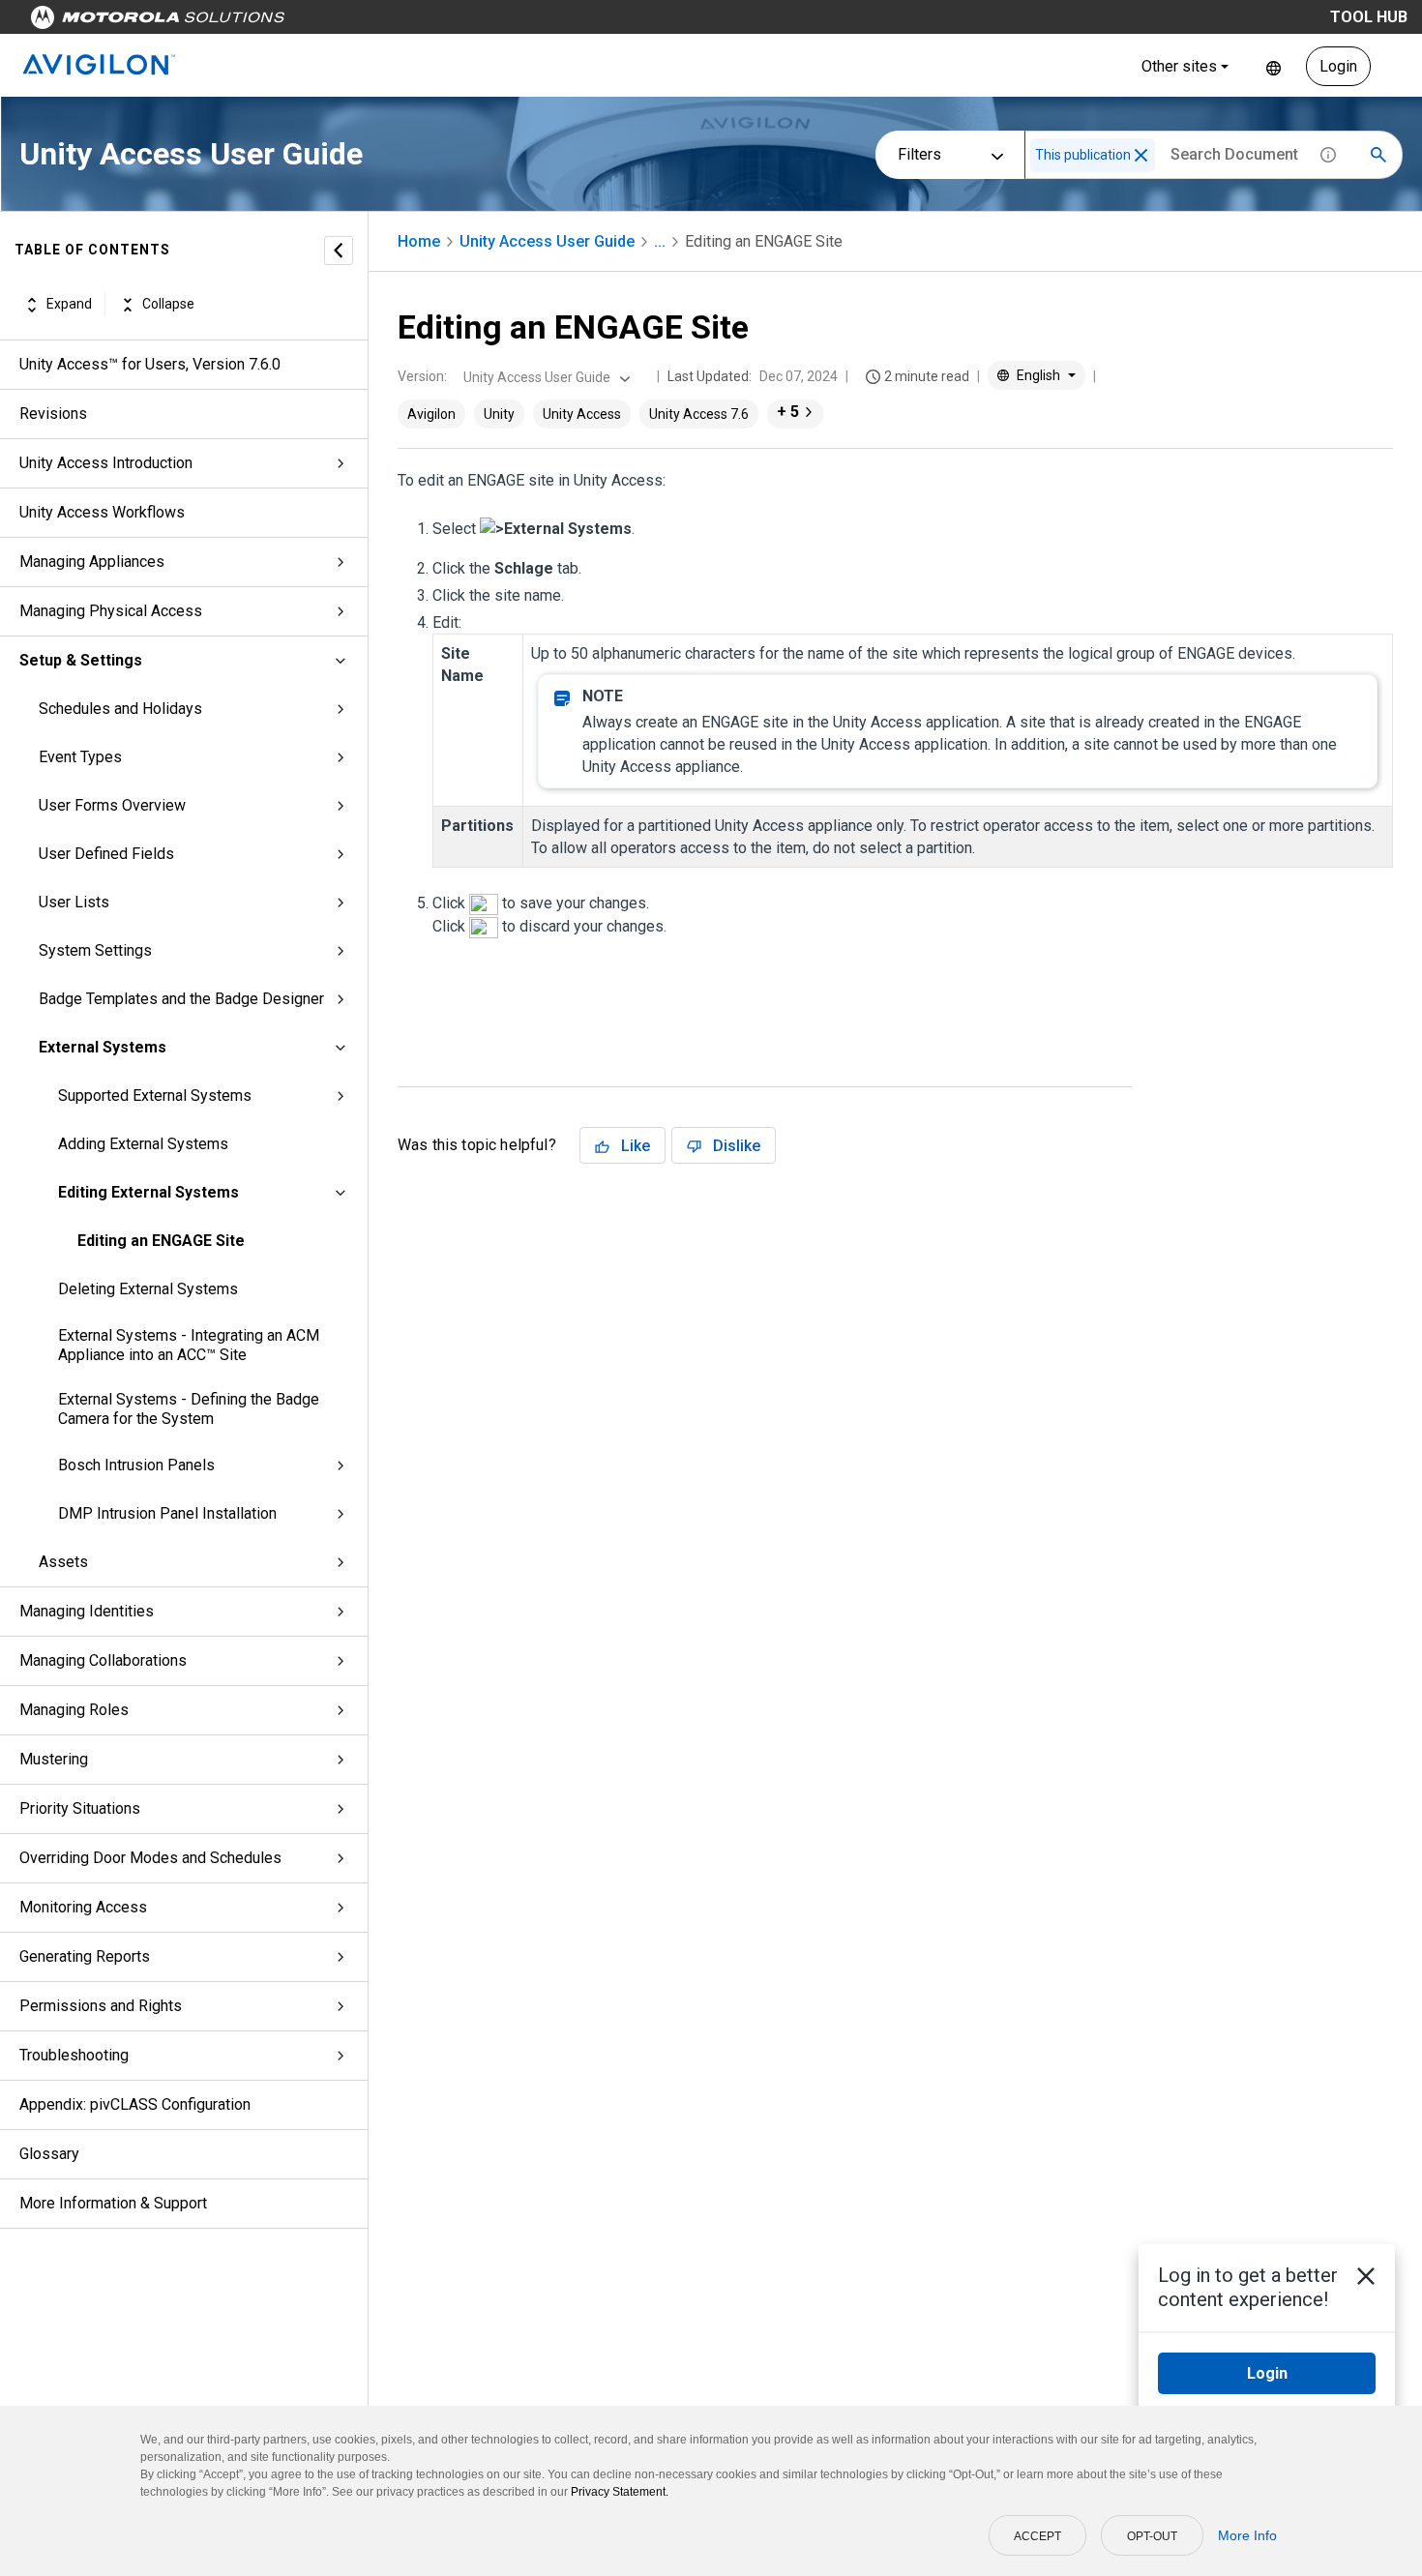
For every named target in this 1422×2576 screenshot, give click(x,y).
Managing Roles (74, 1710)
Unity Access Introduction (106, 463)
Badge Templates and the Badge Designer (181, 999)
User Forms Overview (112, 805)
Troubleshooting (74, 2055)
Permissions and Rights (101, 2006)
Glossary (49, 2154)
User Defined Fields (106, 854)
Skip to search (508, 22)
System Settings (95, 950)
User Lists (74, 902)
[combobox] (545, 377)
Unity (499, 414)
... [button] (660, 241)
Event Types (80, 757)
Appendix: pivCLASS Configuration (135, 2104)
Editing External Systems (148, 1192)
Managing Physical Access (111, 611)
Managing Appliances (92, 562)
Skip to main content (370, 22)
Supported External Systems (155, 1096)
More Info (1247, 2535)
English (1274, 66)
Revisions (53, 414)
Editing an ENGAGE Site (161, 1241)
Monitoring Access (83, 1907)
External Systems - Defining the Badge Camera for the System (189, 1409)
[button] (1141, 155)
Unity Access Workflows (102, 512)
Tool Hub (1369, 17)
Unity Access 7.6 (699, 414)
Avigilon (431, 414)
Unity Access (582, 414)
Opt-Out (1152, 2536)
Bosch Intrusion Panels (136, 1465)
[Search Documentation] (1378, 155)
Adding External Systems (143, 1144)
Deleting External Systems (148, 1289)
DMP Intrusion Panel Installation (167, 1513)
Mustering (54, 1759)
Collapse (168, 305)
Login (1338, 66)
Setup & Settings (81, 660)
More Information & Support (113, 2203)
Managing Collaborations (103, 1660)
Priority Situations (80, 1808)
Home (419, 241)
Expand (69, 305)
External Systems (103, 1047)
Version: (422, 376)
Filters (919, 154)
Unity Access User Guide (547, 241)
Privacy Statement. (620, 2492)
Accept (1037, 2536)
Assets (63, 1562)
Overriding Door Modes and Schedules (150, 1858)
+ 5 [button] (788, 412)
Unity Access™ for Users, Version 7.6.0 (150, 364)
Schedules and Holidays (120, 709)
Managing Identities (87, 1611)
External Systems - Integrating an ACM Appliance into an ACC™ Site (189, 1345)
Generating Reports (85, 1956)
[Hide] (339, 251)
